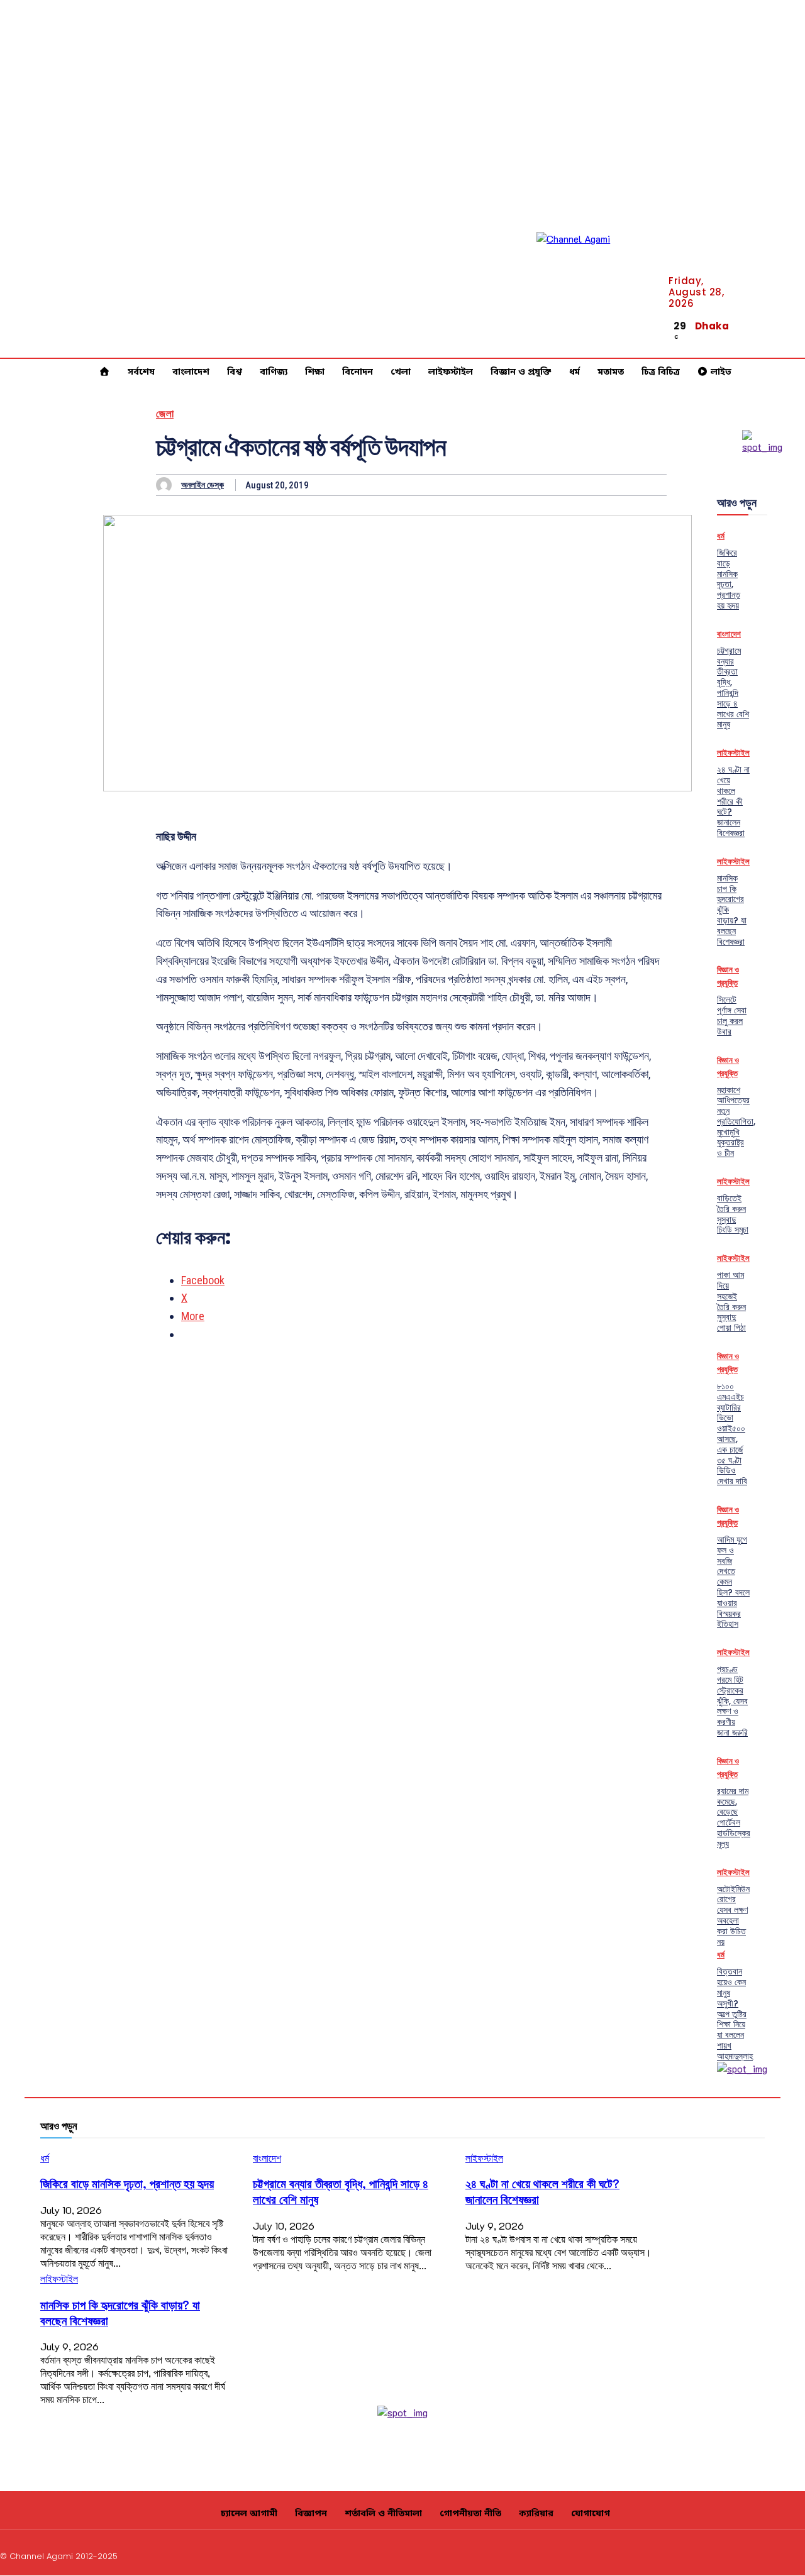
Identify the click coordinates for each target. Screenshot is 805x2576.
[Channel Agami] (593, 289)
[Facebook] (789, 319)
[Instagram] (710, 2554)
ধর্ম (721, 536)
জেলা (165, 414)
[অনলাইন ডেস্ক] (167, 485)
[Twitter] (770, 2554)
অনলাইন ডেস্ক (203, 485)
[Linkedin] (789, 334)
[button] (744, 333)
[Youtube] (789, 350)
